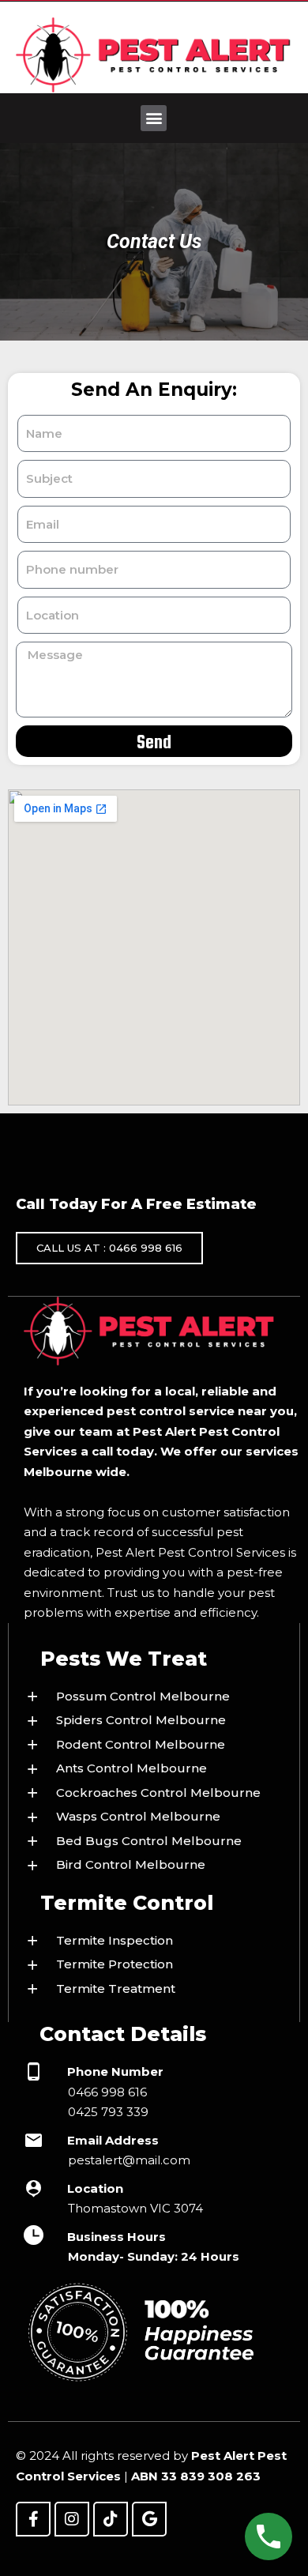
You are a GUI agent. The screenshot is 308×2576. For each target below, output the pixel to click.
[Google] (149, 2519)
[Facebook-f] (33, 2519)
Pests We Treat (124, 1659)
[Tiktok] (111, 2519)
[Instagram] (72, 2519)
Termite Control (127, 1903)
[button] (154, 118)
